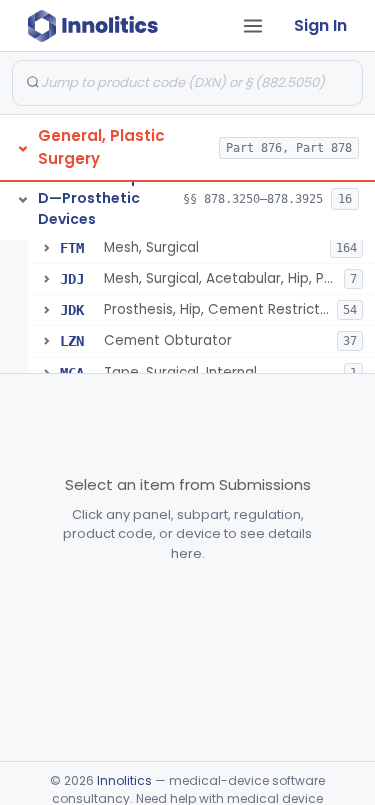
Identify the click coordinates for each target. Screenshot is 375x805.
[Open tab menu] (253, 26)
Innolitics (124, 780)
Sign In (320, 25)
